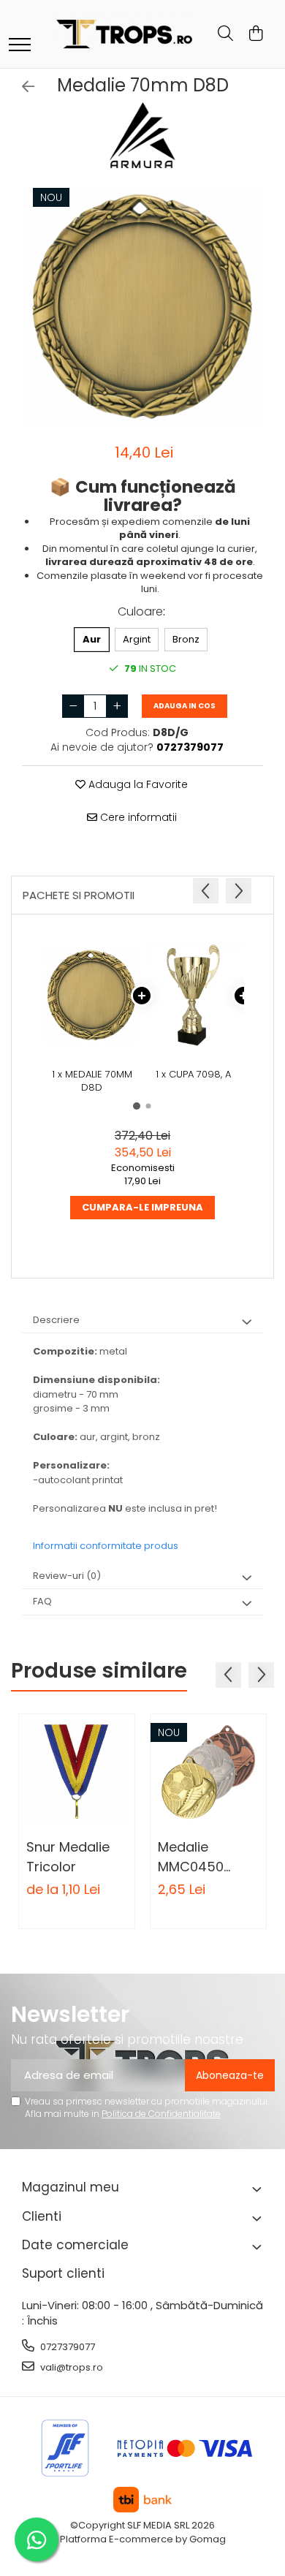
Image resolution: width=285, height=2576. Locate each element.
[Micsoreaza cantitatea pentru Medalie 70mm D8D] (73, 706)
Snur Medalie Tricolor (68, 1857)
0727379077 (66, 2347)
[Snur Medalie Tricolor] (77, 1772)
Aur (92, 639)
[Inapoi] (22, 87)
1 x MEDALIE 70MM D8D (92, 1081)
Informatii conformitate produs (106, 1546)
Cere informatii (137, 817)
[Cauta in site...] (225, 34)
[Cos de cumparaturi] (255, 34)
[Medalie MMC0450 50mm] (208, 1772)
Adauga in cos (185, 706)
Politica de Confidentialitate (161, 2114)
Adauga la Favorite (137, 784)
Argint (137, 639)
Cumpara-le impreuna (142, 1207)
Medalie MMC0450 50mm (191, 1857)
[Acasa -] (124, 34)
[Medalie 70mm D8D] (142, 307)
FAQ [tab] (42, 1601)
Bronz (186, 639)
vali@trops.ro (71, 2367)
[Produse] (20, 46)
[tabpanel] (142, 307)
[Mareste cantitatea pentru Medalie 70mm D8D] (117, 706)
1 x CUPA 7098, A (193, 1075)
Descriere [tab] (56, 1320)
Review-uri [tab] (67, 1576)
